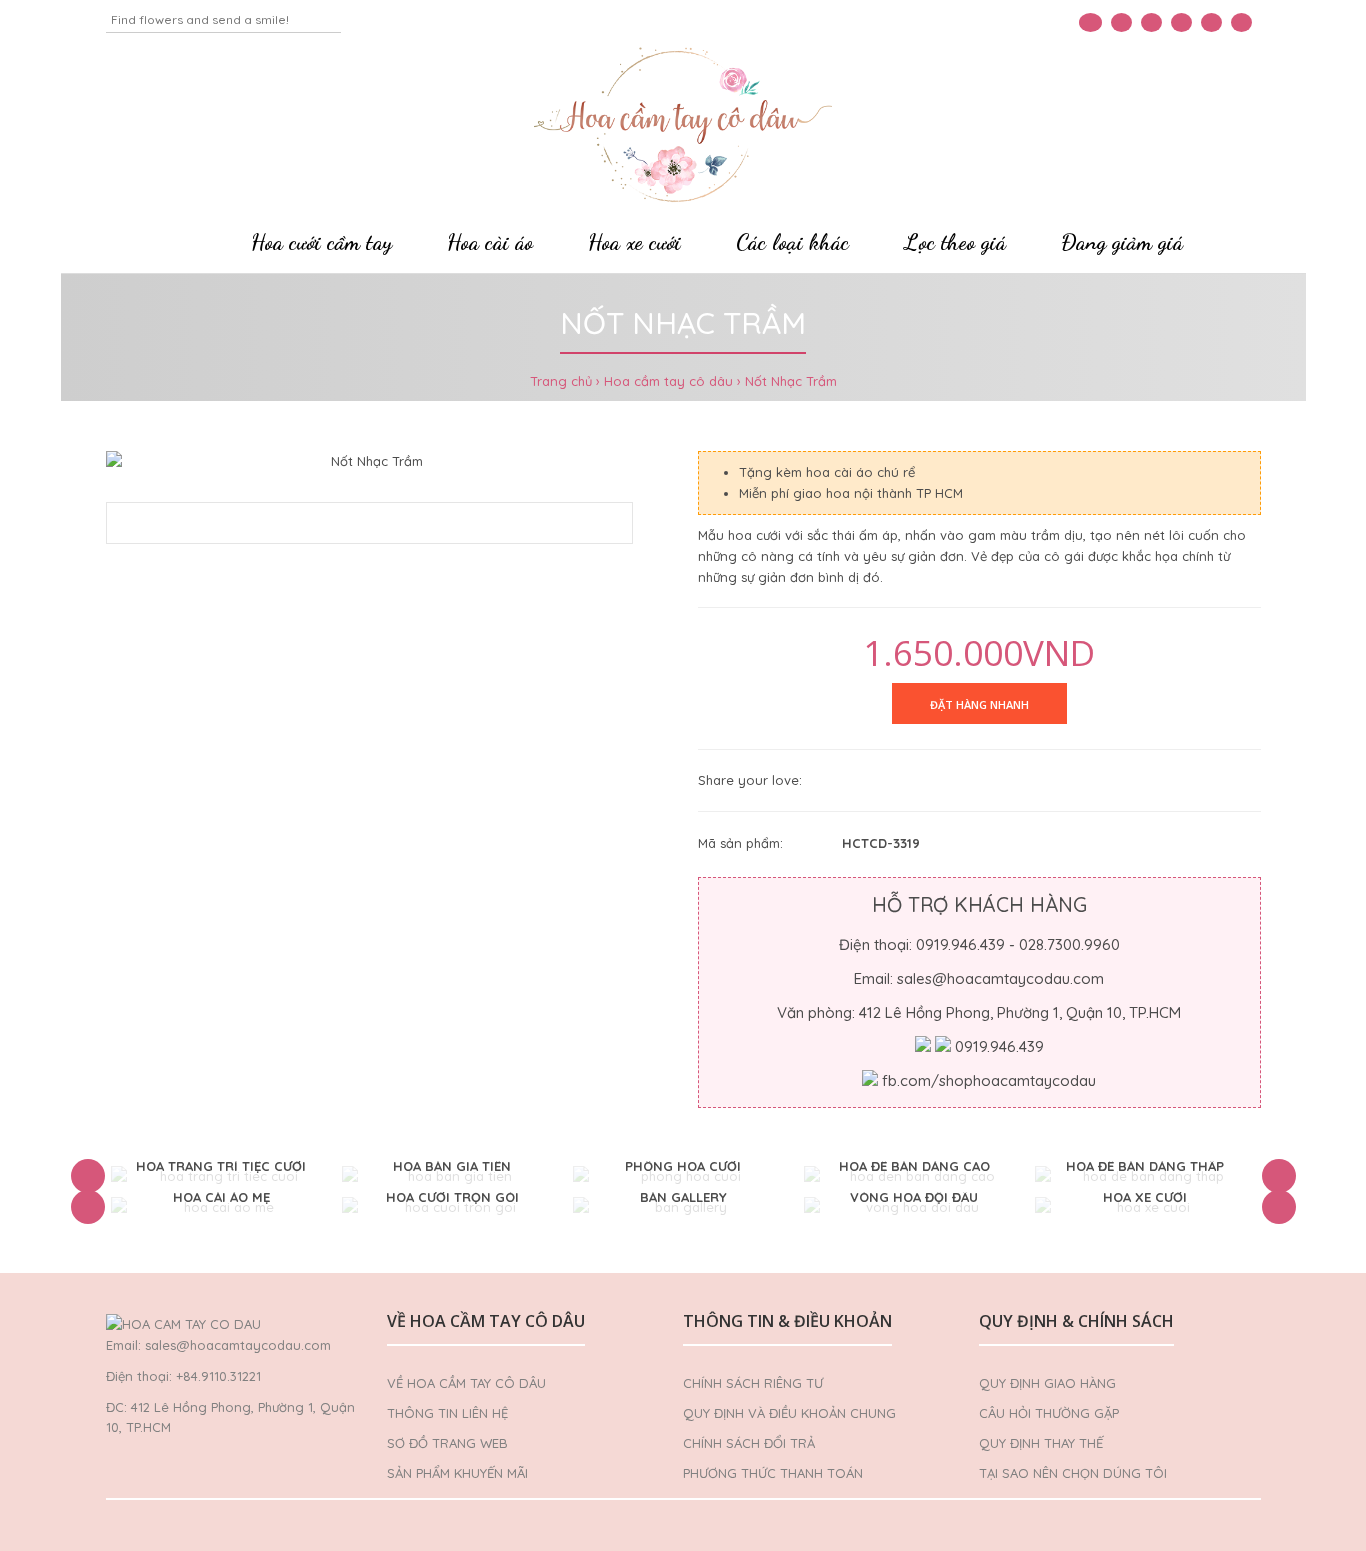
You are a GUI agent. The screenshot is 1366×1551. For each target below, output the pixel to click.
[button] (88, 1176)
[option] (221, 1176)
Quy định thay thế (1041, 1443)
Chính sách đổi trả (749, 1443)
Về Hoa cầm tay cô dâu (466, 1383)
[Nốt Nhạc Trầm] (370, 461)
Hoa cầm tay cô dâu (668, 381)
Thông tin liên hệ (447, 1413)
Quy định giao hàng (1047, 1383)
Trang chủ (561, 381)
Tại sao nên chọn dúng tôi (1073, 1473)
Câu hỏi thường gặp (1049, 1413)
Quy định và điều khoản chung (789, 1413)
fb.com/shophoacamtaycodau (989, 1080)
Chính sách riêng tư (753, 1383)
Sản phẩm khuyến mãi (457, 1473)
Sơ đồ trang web (447, 1443)
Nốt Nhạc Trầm (791, 381)
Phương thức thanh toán (773, 1473)
